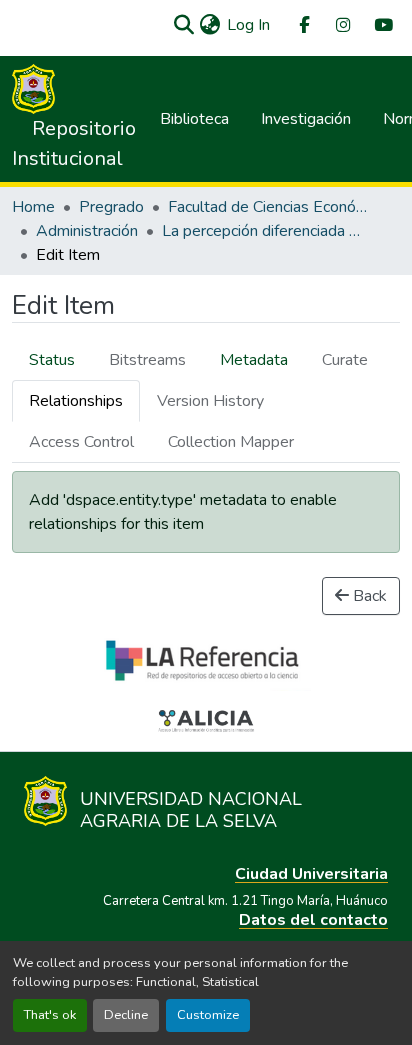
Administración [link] (87, 231)
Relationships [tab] (76, 401)
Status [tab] (52, 360)
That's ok (50, 1015)
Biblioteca (194, 119)
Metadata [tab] (254, 360)
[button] (183, 25)
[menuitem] (303, 25)
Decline (126, 1015)
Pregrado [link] (111, 207)
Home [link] (33, 207)
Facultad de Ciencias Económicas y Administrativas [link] (268, 207)
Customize (208, 1015)
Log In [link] (248, 25)
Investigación (306, 119)
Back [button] (368, 596)
